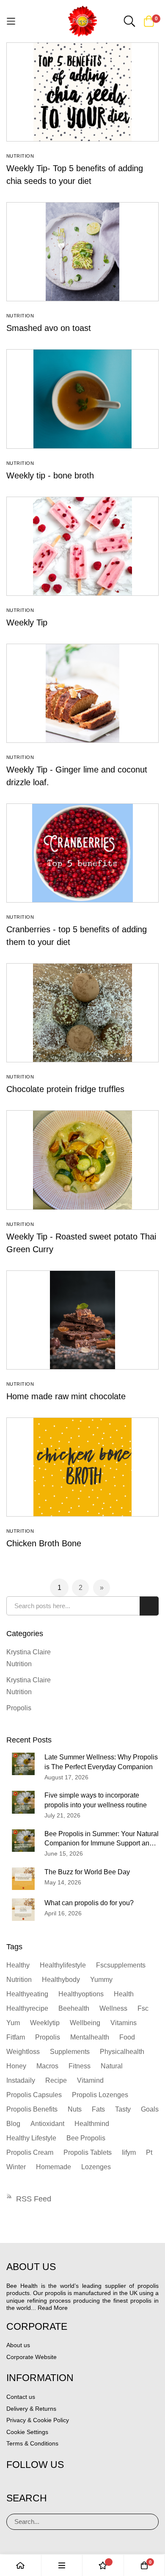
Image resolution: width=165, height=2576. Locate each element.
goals (150, 2109)
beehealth (74, 2008)
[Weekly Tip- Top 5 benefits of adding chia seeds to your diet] (82, 92)
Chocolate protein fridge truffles (65, 1089)
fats (98, 2109)
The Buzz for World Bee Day (87, 1872)
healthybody (61, 1980)
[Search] (149, 2522)
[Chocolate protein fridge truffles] (82, 1013)
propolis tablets (88, 2152)
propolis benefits (32, 2109)
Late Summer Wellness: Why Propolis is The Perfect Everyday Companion (101, 1762)
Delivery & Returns (31, 2409)
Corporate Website (32, 2357)
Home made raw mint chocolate (66, 1396)
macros (47, 2066)
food (127, 2037)
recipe (56, 2080)
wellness (113, 2008)
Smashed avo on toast (49, 328)
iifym (129, 2152)
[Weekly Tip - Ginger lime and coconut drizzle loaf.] (82, 693)
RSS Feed (34, 2199)
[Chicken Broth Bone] (82, 1467)
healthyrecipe (27, 2008)
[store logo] (83, 21)
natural (112, 2066)
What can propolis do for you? (89, 1903)
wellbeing (85, 2023)
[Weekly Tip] (82, 546)
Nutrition (20, 156)
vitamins (124, 2023)
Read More (53, 2308)
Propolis (19, 1708)
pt (149, 2152)
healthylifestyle (63, 1965)
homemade (54, 2167)
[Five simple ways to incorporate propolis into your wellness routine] (23, 1802)
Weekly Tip (27, 622)
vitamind (90, 2080)
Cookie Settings (27, 2432)
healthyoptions (81, 1994)
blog (13, 2124)
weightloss (23, 2052)
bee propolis (86, 2138)
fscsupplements (121, 1965)
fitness (80, 2066)
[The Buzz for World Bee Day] (23, 1879)
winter (16, 2167)
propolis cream (30, 2152)
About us (18, 2345)
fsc (143, 2008)
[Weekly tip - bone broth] (82, 399)
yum (13, 2023)
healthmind (92, 2124)
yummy (101, 1980)
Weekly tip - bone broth (50, 475)
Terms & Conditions (32, 2443)
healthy (18, 1965)
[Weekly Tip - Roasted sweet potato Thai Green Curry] (82, 1160)
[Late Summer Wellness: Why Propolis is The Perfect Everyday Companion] (23, 1764)
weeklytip (45, 2023)
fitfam (16, 2037)
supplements (70, 2052)
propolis (48, 2037)
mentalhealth (90, 2037)
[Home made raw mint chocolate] (82, 1320)
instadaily (21, 2080)
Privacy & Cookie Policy (38, 2420)
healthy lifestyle (31, 2138)
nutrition (19, 1980)
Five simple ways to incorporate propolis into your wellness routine (96, 1800)
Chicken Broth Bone (44, 1543)
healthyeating (27, 1994)
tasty (123, 2109)
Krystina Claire (29, 1652)
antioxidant (47, 2124)
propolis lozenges (100, 2095)
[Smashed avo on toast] (82, 252)
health (124, 1994)
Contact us (21, 2397)
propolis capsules (34, 2095)
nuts (75, 2109)
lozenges (96, 2167)
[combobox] (82, 1606)
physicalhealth (122, 2052)
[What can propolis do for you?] (23, 1910)
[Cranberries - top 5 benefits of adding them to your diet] (82, 853)
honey (16, 2066)
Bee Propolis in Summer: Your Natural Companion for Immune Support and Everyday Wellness (102, 1840)
